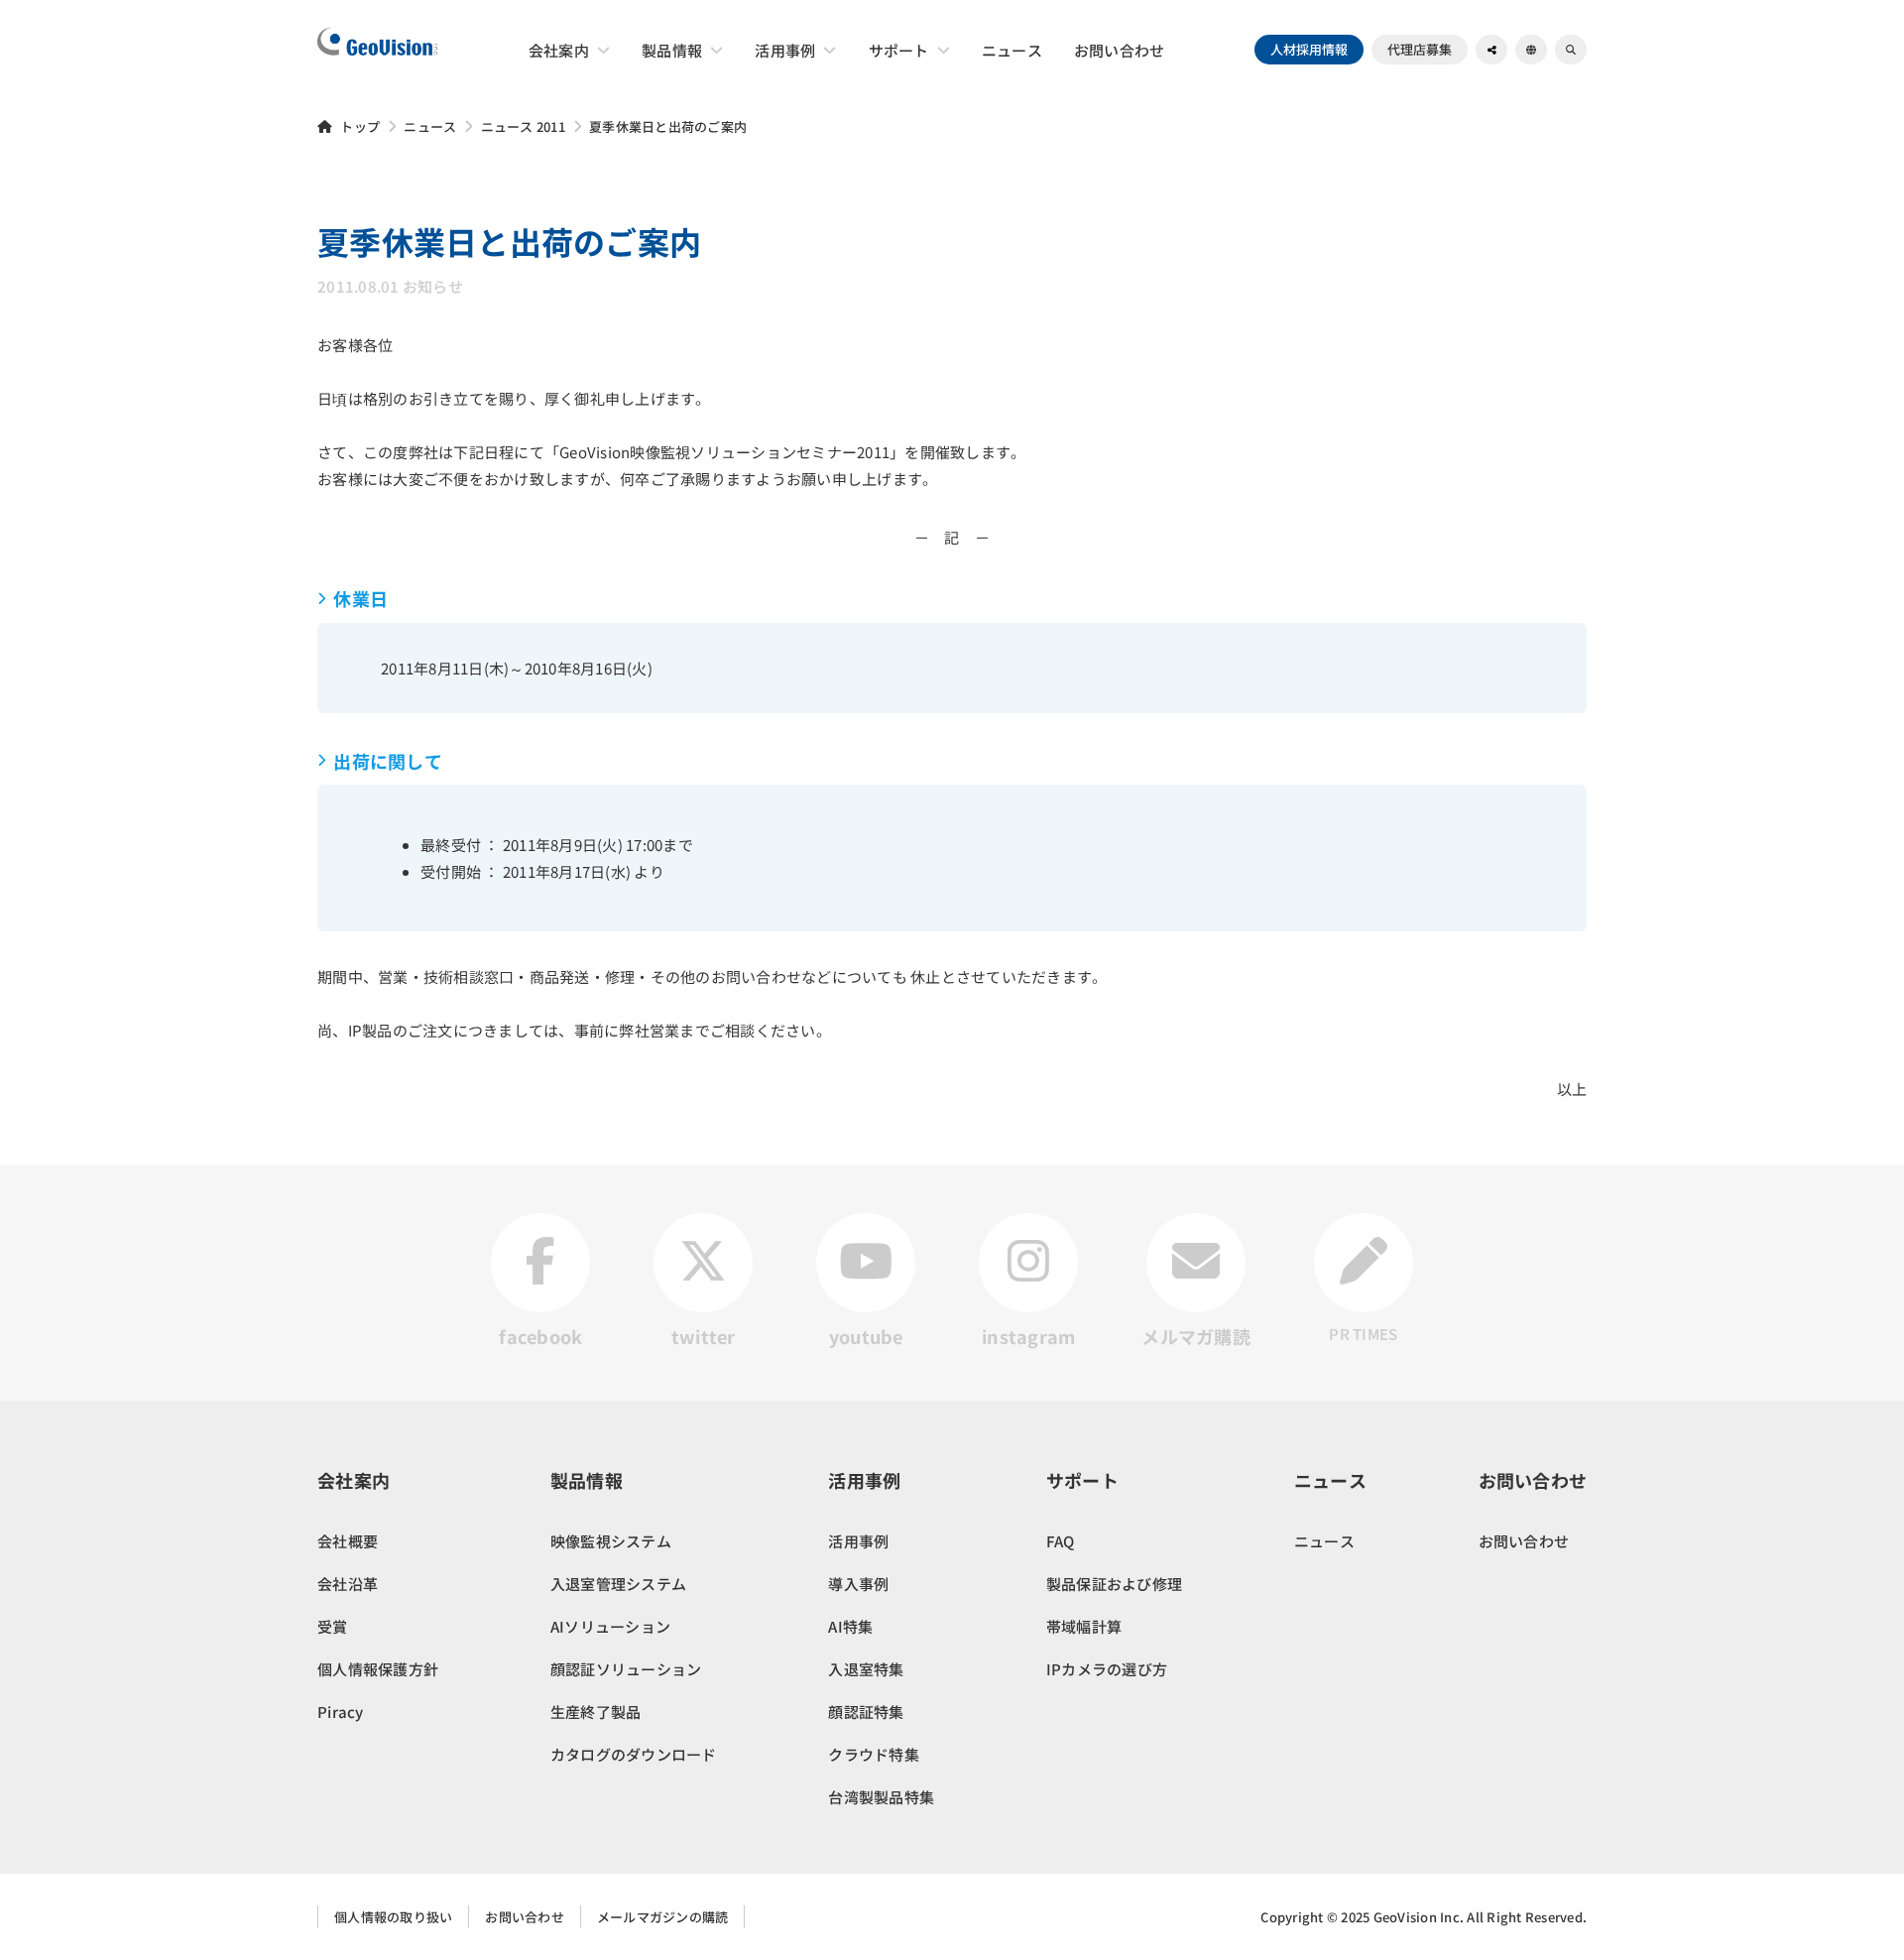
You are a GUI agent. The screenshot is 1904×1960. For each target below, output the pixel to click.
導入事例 (858, 1584)
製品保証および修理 (1114, 1584)
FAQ (1061, 1541)
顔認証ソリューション (626, 1669)
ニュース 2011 (523, 126)
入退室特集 (866, 1669)
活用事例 (858, 1541)
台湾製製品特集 (881, 1797)
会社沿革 (348, 1584)
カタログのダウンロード (634, 1754)
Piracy (341, 1712)
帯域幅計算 (1084, 1626)
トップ (360, 126)
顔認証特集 (866, 1712)
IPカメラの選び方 (1107, 1669)
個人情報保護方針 (378, 1669)
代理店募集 (1420, 49)
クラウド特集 (874, 1754)
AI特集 (850, 1626)
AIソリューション (610, 1626)
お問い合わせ (1524, 1541)
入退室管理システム (618, 1584)
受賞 (333, 1626)
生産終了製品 (596, 1712)
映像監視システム (611, 1541)
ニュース (430, 126)
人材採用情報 (1309, 49)
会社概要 (348, 1541)
